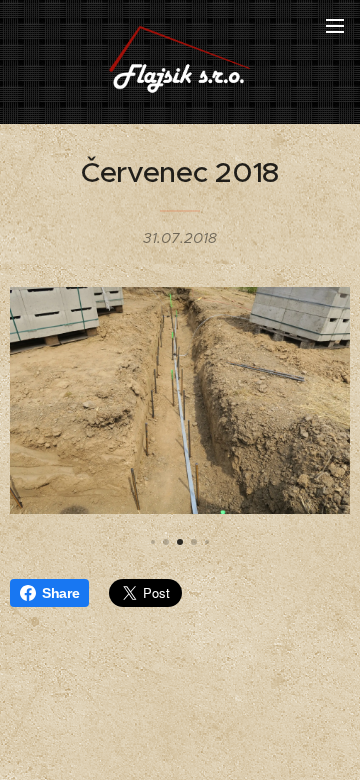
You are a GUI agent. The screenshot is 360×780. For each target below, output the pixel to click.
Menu (335, 25)
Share (60, 593)
